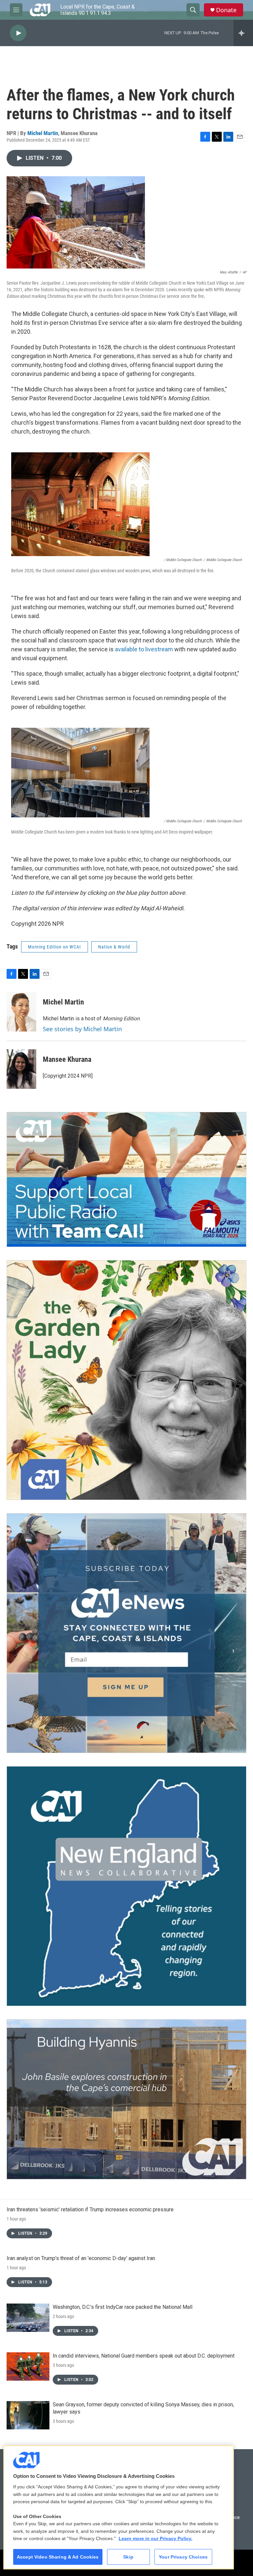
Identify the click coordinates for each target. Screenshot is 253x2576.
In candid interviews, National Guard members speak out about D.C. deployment (144, 2356)
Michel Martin (43, 133)
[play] (18, 33)
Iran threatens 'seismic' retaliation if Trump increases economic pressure (90, 2209)
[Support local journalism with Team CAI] (126, 1179)
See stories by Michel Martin (82, 1029)
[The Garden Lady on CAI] (126, 1380)
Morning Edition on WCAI (55, 947)
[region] (119, 2507)
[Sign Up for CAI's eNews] (126, 1633)
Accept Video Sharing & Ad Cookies (58, 2557)
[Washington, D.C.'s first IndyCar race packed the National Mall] (28, 2318)
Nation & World (114, 947)
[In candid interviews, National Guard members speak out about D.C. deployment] (28, 2366)
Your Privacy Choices (183, 2557)
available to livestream (144, 649)
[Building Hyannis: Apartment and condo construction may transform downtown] (126, 2099)
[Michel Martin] (21, 1012)
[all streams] (243, 33)
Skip (128, 2557)
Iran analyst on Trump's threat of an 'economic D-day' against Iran (81, 2258)
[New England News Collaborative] (126, 1886)
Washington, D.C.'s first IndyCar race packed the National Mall (123, 2307)
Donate (226, 10)
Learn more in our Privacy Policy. (155, 2538)
